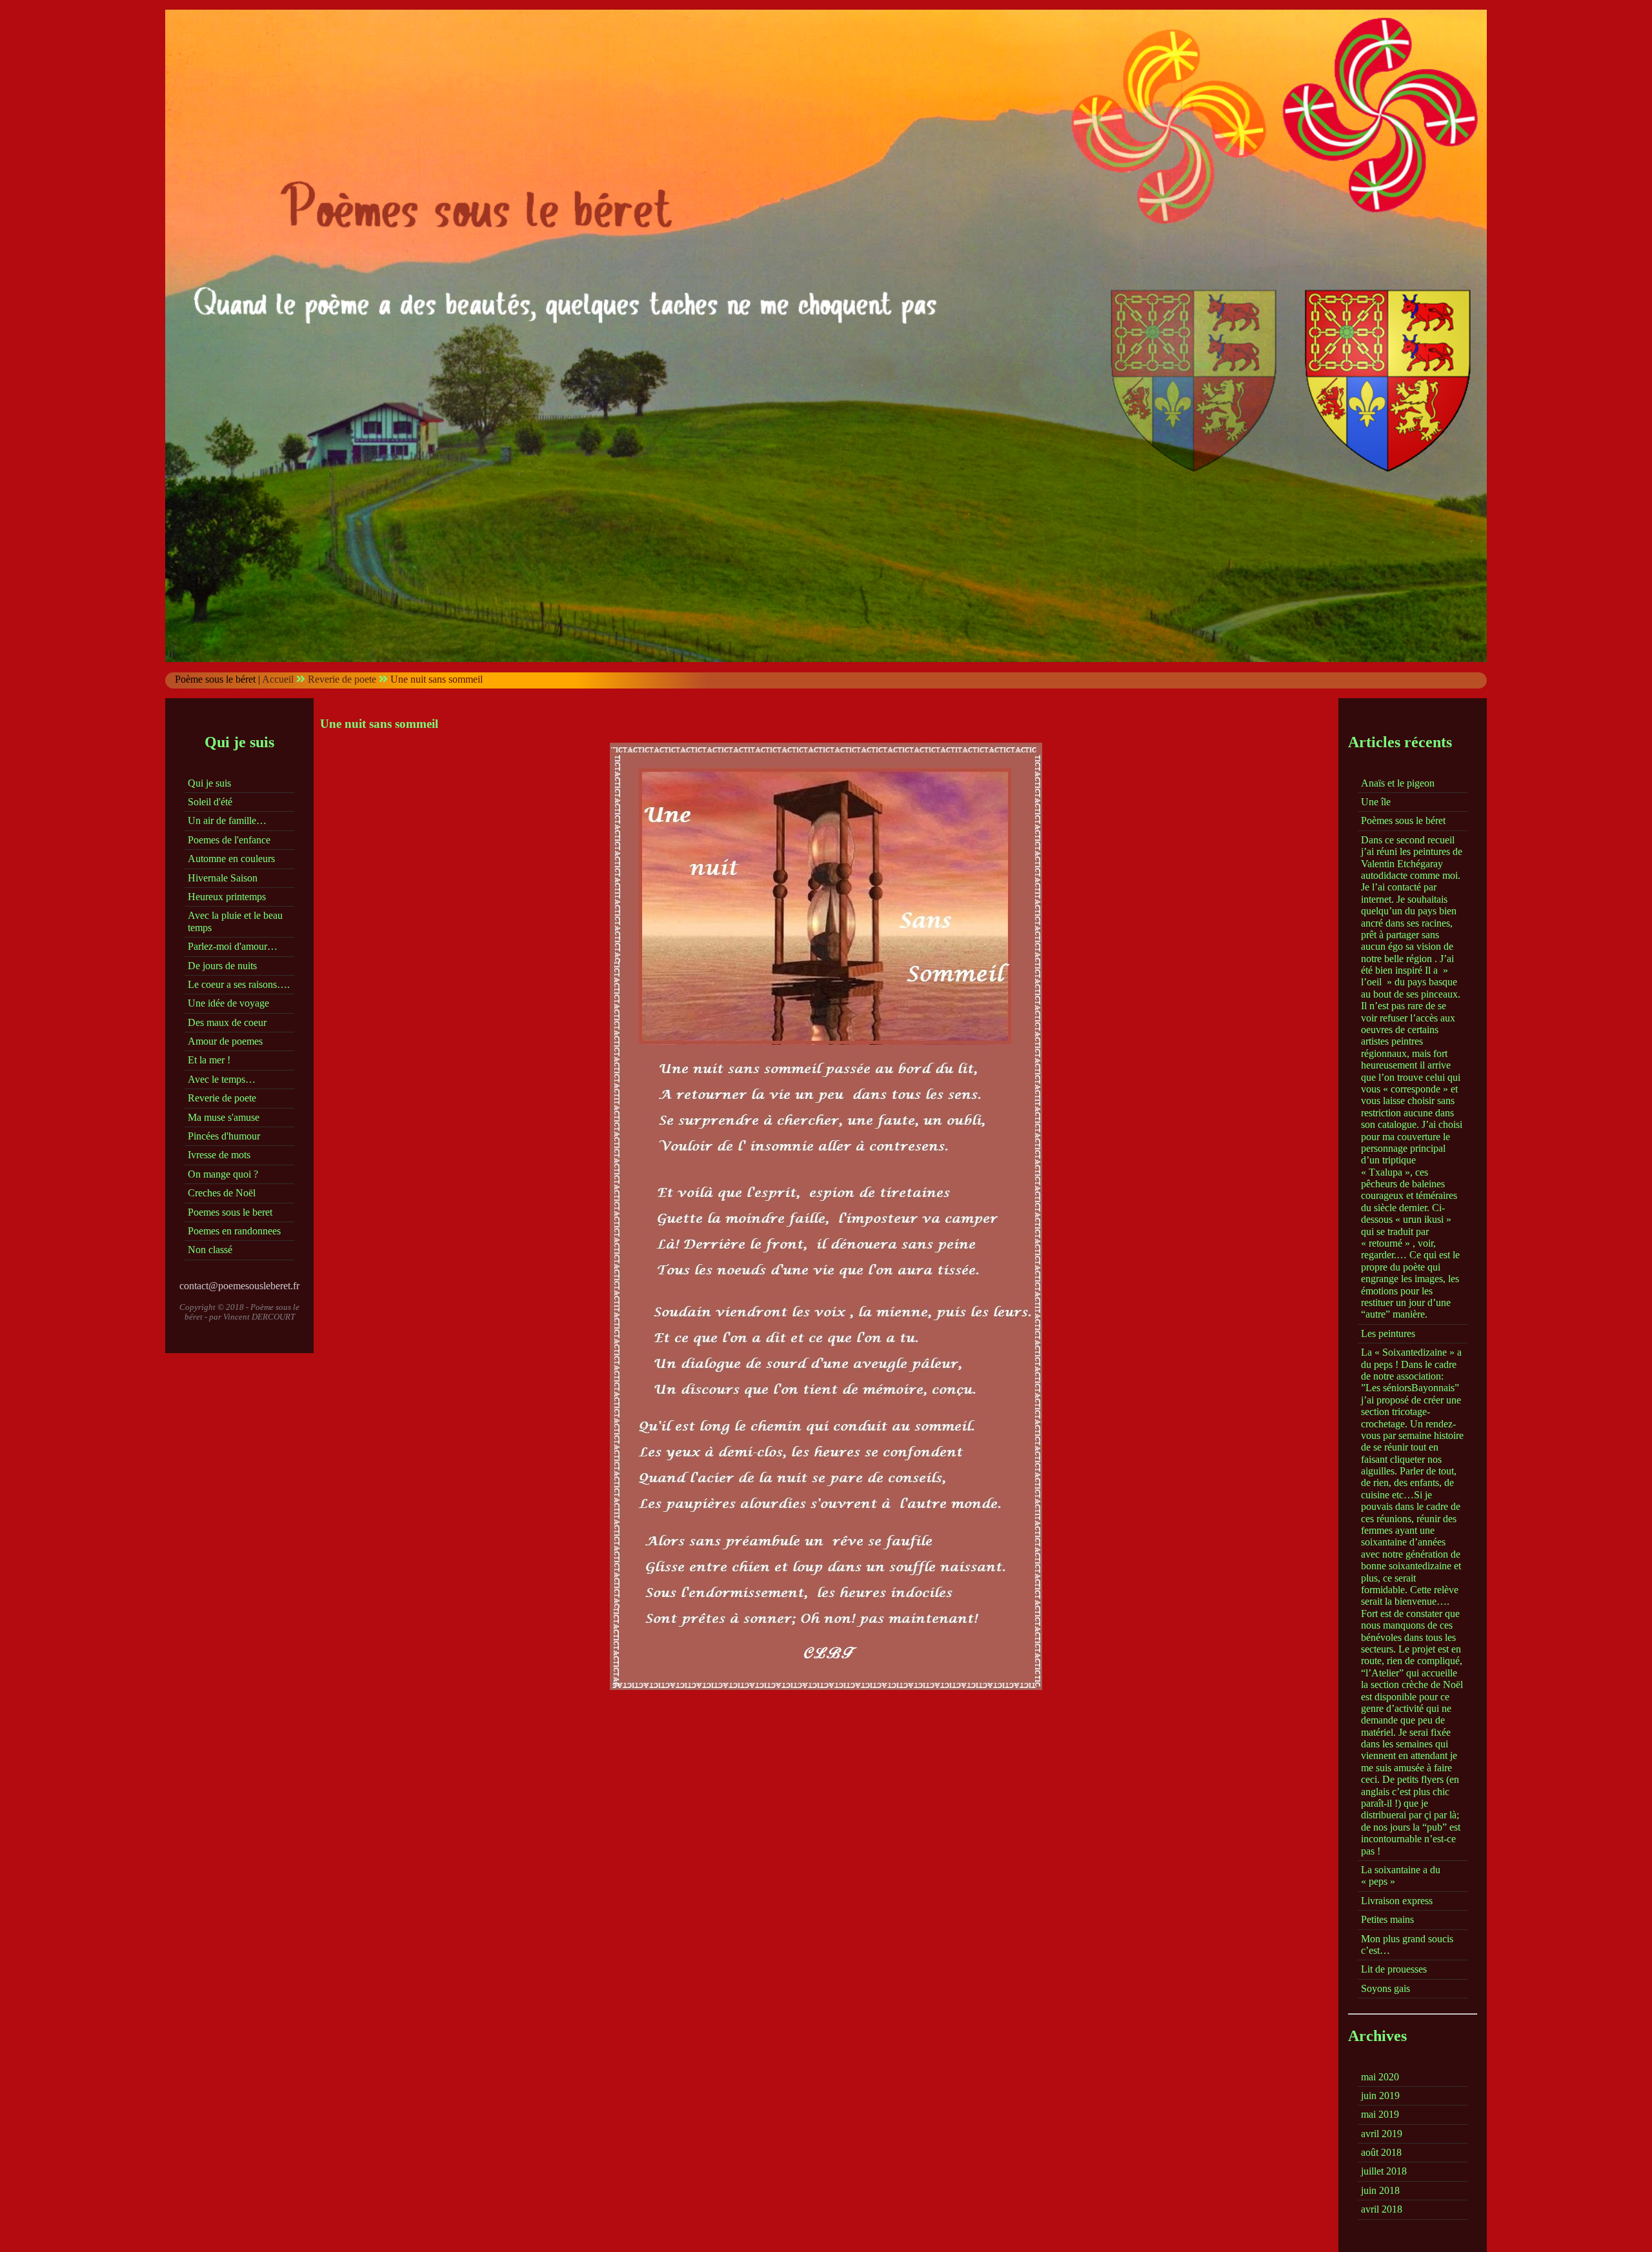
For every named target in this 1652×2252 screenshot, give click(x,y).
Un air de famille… (227, 820)
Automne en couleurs (231, 859)
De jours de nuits (222, 966)
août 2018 (1381, 2152)
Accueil (278, 679)
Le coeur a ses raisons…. (239, 984)
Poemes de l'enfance (229, 840)
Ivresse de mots (219, 1155)
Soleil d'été (210, 802)
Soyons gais (1385, 1988)
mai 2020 (1380, 2077)
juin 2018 (1380, 2190)
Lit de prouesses (1394, 1969)
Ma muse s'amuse (224, 1117)
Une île (1376, 802)
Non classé (210, 1250)
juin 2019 (1380, 2096)
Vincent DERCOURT (259, 1317)
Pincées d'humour (224, 1136)
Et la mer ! (209, 1060)
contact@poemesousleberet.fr (239, 1286)
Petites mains (1387, 1919)
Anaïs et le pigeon (1398, 783)
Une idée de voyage (228, 1003)
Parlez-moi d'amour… (233, 946)
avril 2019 (1382, 2134)
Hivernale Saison (223, 878)
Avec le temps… (222, 1079)
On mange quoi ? (223, 1174)
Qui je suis (209, 783)
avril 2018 (1382, 2209)
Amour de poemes (225, 1041)
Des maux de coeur (227, 1022)
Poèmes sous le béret (1403, 820)
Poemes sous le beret (230, 1212)
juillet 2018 (1384, 2171)
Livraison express (1397, 1901)
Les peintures (1388, 1333)
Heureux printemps (227, 897)
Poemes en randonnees (234, 1231)
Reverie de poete (342, 679)
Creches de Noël (222, 1193)
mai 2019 (1380, 2114)
